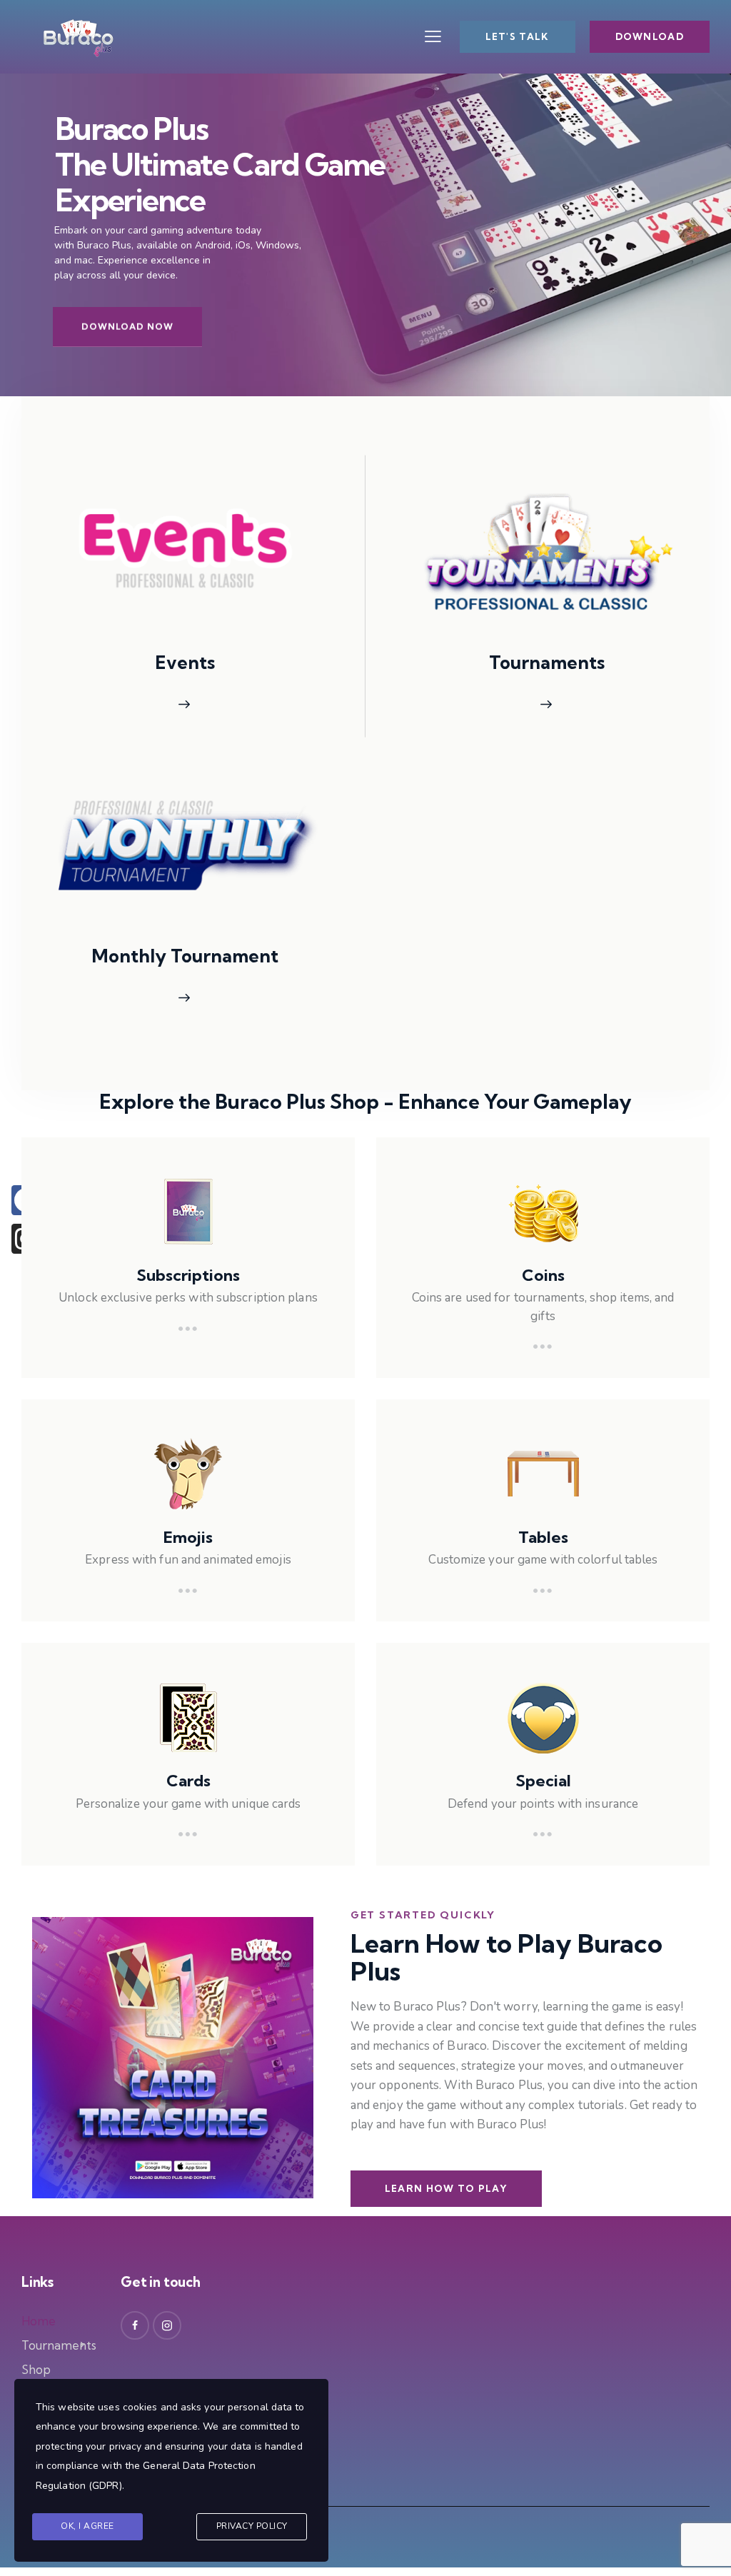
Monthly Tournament (185, 956)
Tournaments (547, 663)
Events (185, 663)
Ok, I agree (87, 2526)
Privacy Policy (252, 2526)
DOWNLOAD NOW (127, 327)
